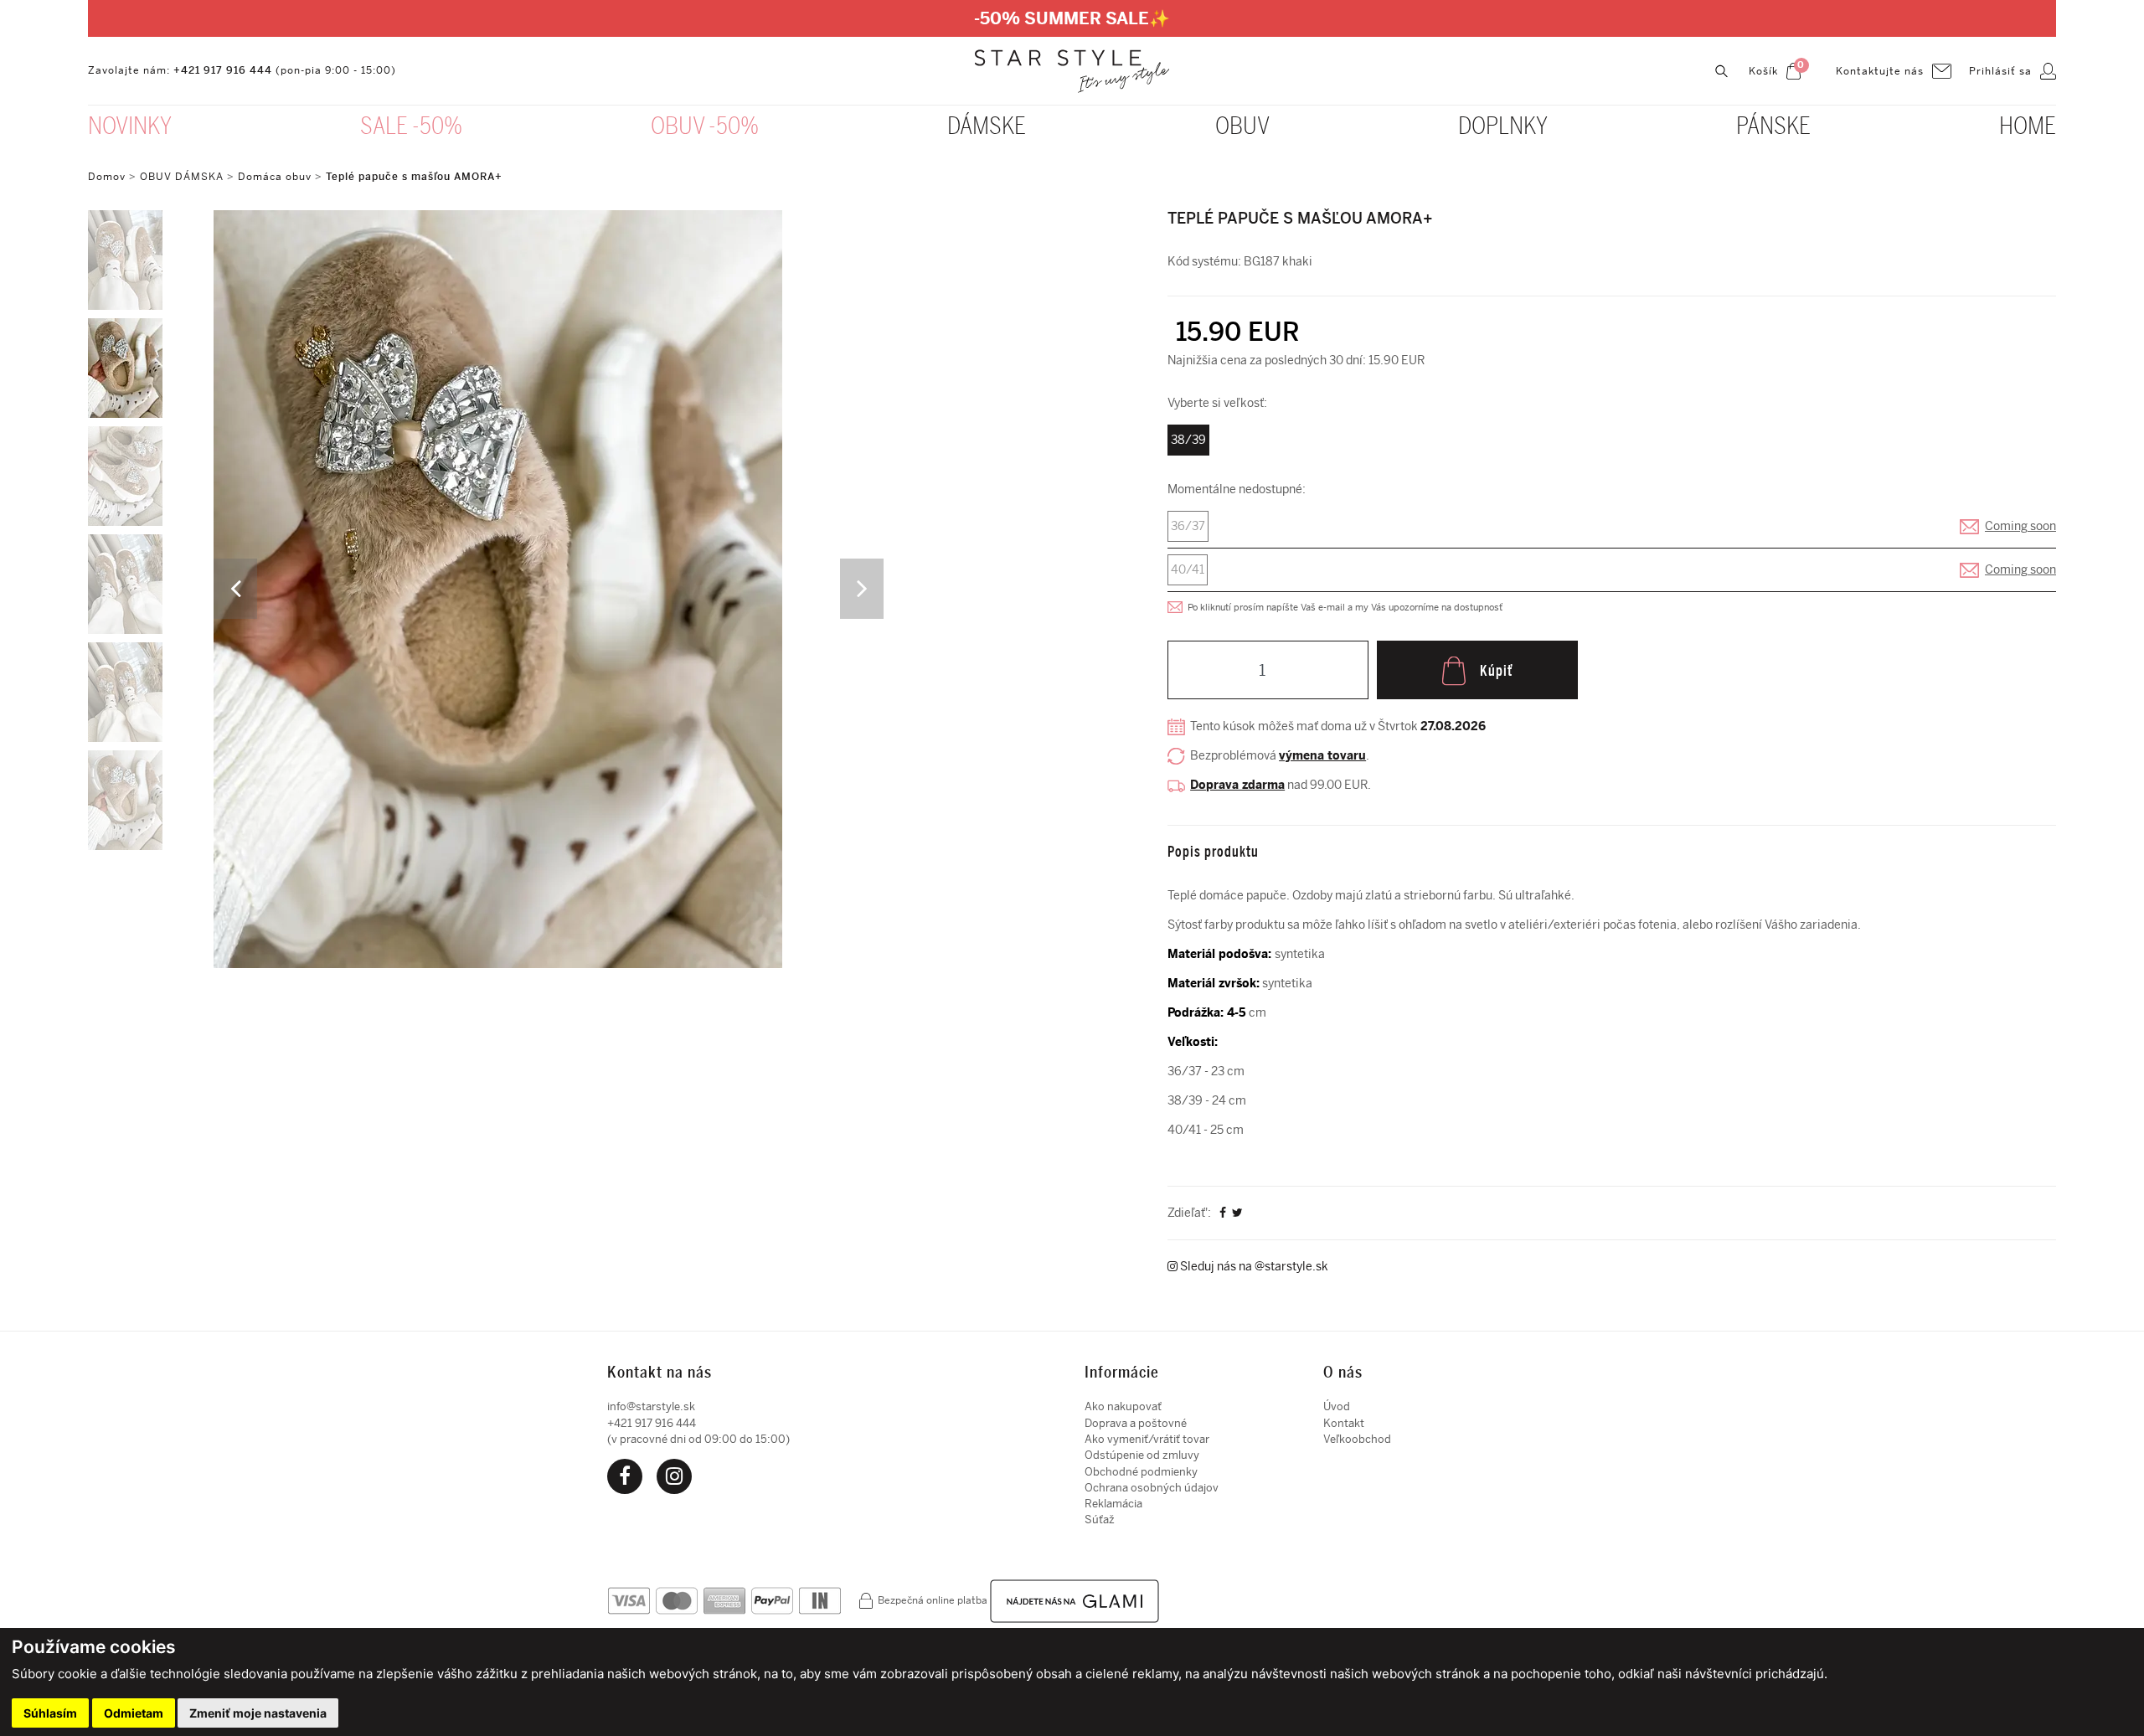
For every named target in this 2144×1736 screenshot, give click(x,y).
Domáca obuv (275, 177)
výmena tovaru (1322, 756)
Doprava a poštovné (1136, 1423)
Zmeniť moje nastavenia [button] (258, 1713)
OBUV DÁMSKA (183, 177)
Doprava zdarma (1237, 785)
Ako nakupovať (1123, 1406)
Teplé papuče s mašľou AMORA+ (414, 177)
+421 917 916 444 (223, 70)
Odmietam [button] (134, 1713)
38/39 (1188, 440)
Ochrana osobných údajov (1152, 1488)
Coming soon (2020, 526)
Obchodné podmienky (1141, 1472)
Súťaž (1100, 1520)
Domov (107, 177)
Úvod (1337, 1406)
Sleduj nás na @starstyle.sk (1253, 1267)
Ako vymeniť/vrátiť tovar (1147, 1439)
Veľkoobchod (1357, 1439)
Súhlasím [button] (50, 1713)
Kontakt (1344, 1423)
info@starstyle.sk (651, 1406)
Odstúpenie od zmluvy (1142, 1455)
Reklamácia (1113, 1504)
